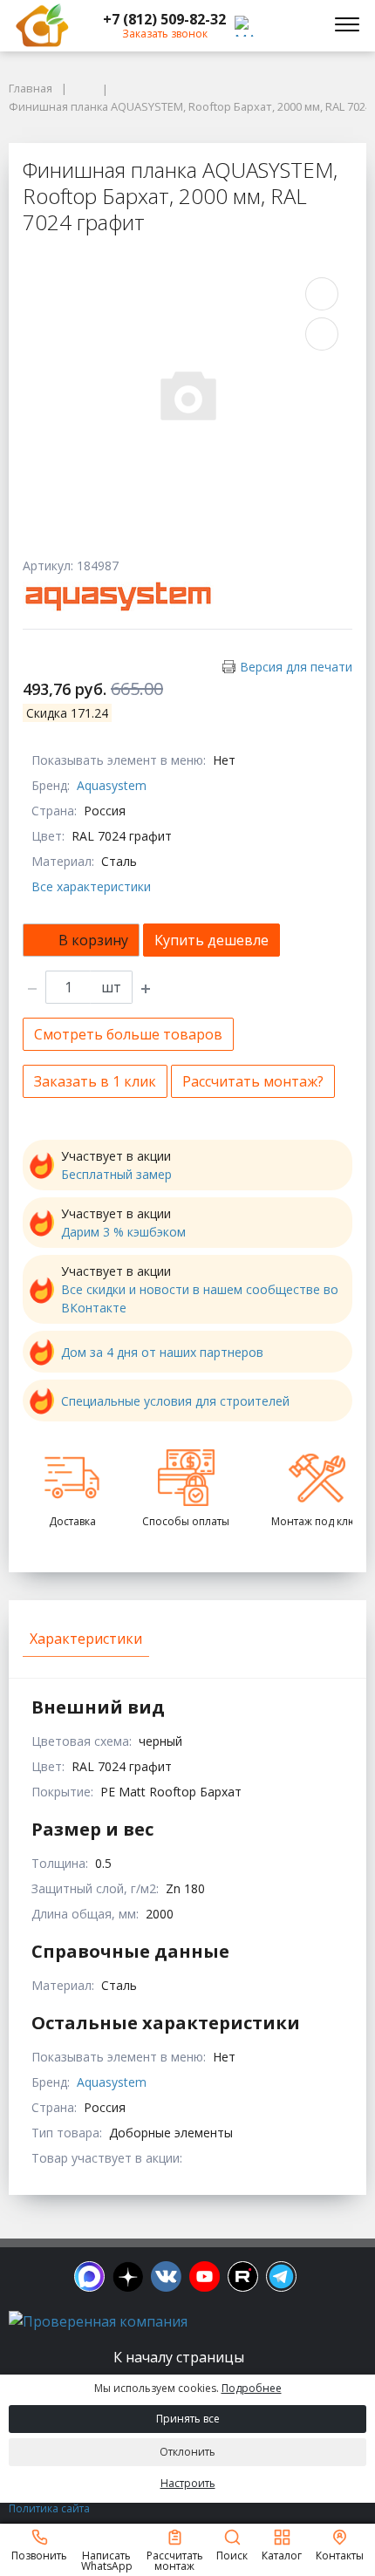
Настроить (188, 2483)
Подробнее (252, 2388)
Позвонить (39, 2555)
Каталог (282, 2555)
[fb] (89, 2276)
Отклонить (187, 2452)
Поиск (232, 2555)
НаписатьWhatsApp (107, 2560)
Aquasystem (112, 785)
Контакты (340, 2555)
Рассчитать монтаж (175, 2560)
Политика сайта (49, 2508)
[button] (164, 19)
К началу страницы (181, 2357)
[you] (205, 2276)
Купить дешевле (211, 940)
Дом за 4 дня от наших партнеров (162, 1352)
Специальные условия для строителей (175, 1401)
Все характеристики (91, 886)
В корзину (93, 940)
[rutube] (243, 2276)
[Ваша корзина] (300, 25)
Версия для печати (296, 667)
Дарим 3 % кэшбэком (123, 1232)
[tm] (281, 2276)
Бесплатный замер (116, 1174)
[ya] (128, 2276)
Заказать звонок (165, 34)
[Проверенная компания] (98, 2321)
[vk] (166, 2276)
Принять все (188, 2419)
